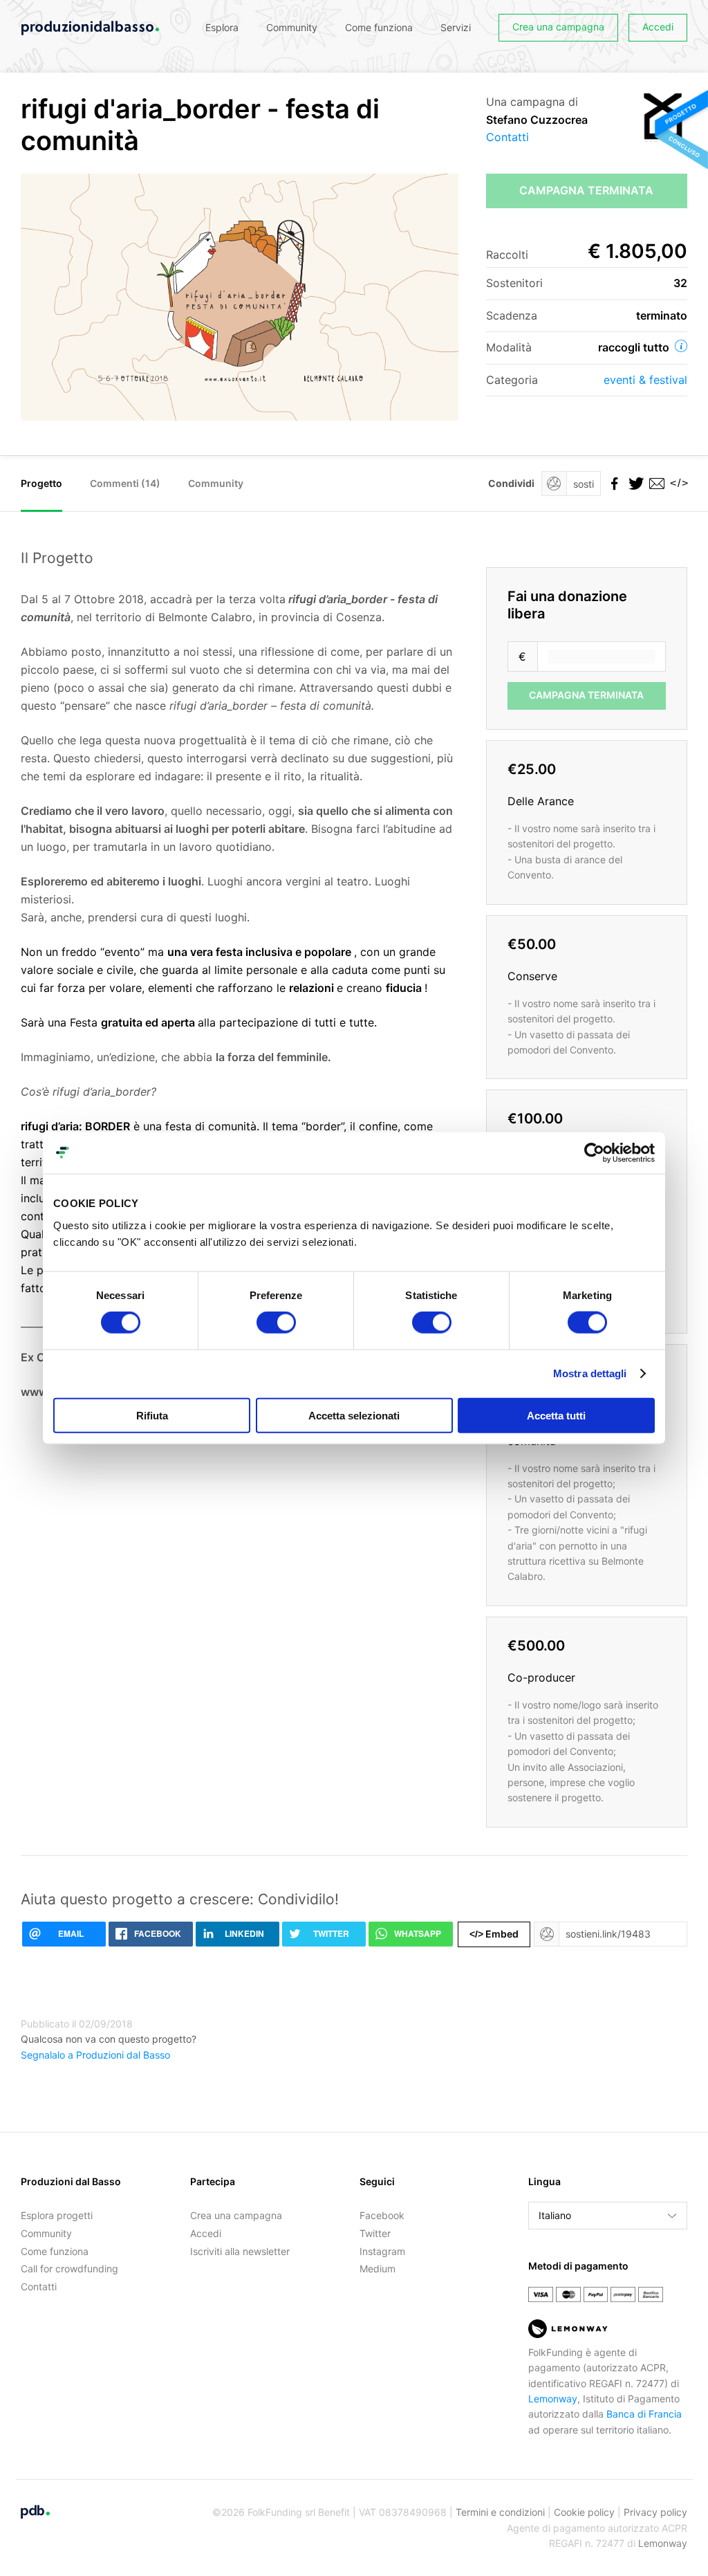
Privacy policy (655, 2512)
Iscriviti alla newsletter (240, 2251)
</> (677, 483)
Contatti (507, 137)
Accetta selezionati (354, 1415)
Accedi (658, 27)
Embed (494, 1934)
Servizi (456, 27)
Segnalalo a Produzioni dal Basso (95, 2055)
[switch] (276, 1323)
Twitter (375, 2233)
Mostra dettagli (590, 1373)
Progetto (41, 483)
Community (292, 27)
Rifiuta (152, 1415)
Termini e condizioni (500, 2512)
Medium (378, 2269)
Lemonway (553, 2399)
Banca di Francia (644, 2414)
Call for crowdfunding (69, 2269)
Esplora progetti (57, 2215)
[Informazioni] (681, 346)
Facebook (382, 2215)
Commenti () (125, 483)
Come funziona (379, 27)
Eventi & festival (645, 380)
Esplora (222, 27)
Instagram (382, 2251)
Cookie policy (584, 2512)
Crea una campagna (558, 27)
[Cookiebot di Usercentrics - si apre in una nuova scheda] (594, 1153)
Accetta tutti (556, 1415)
